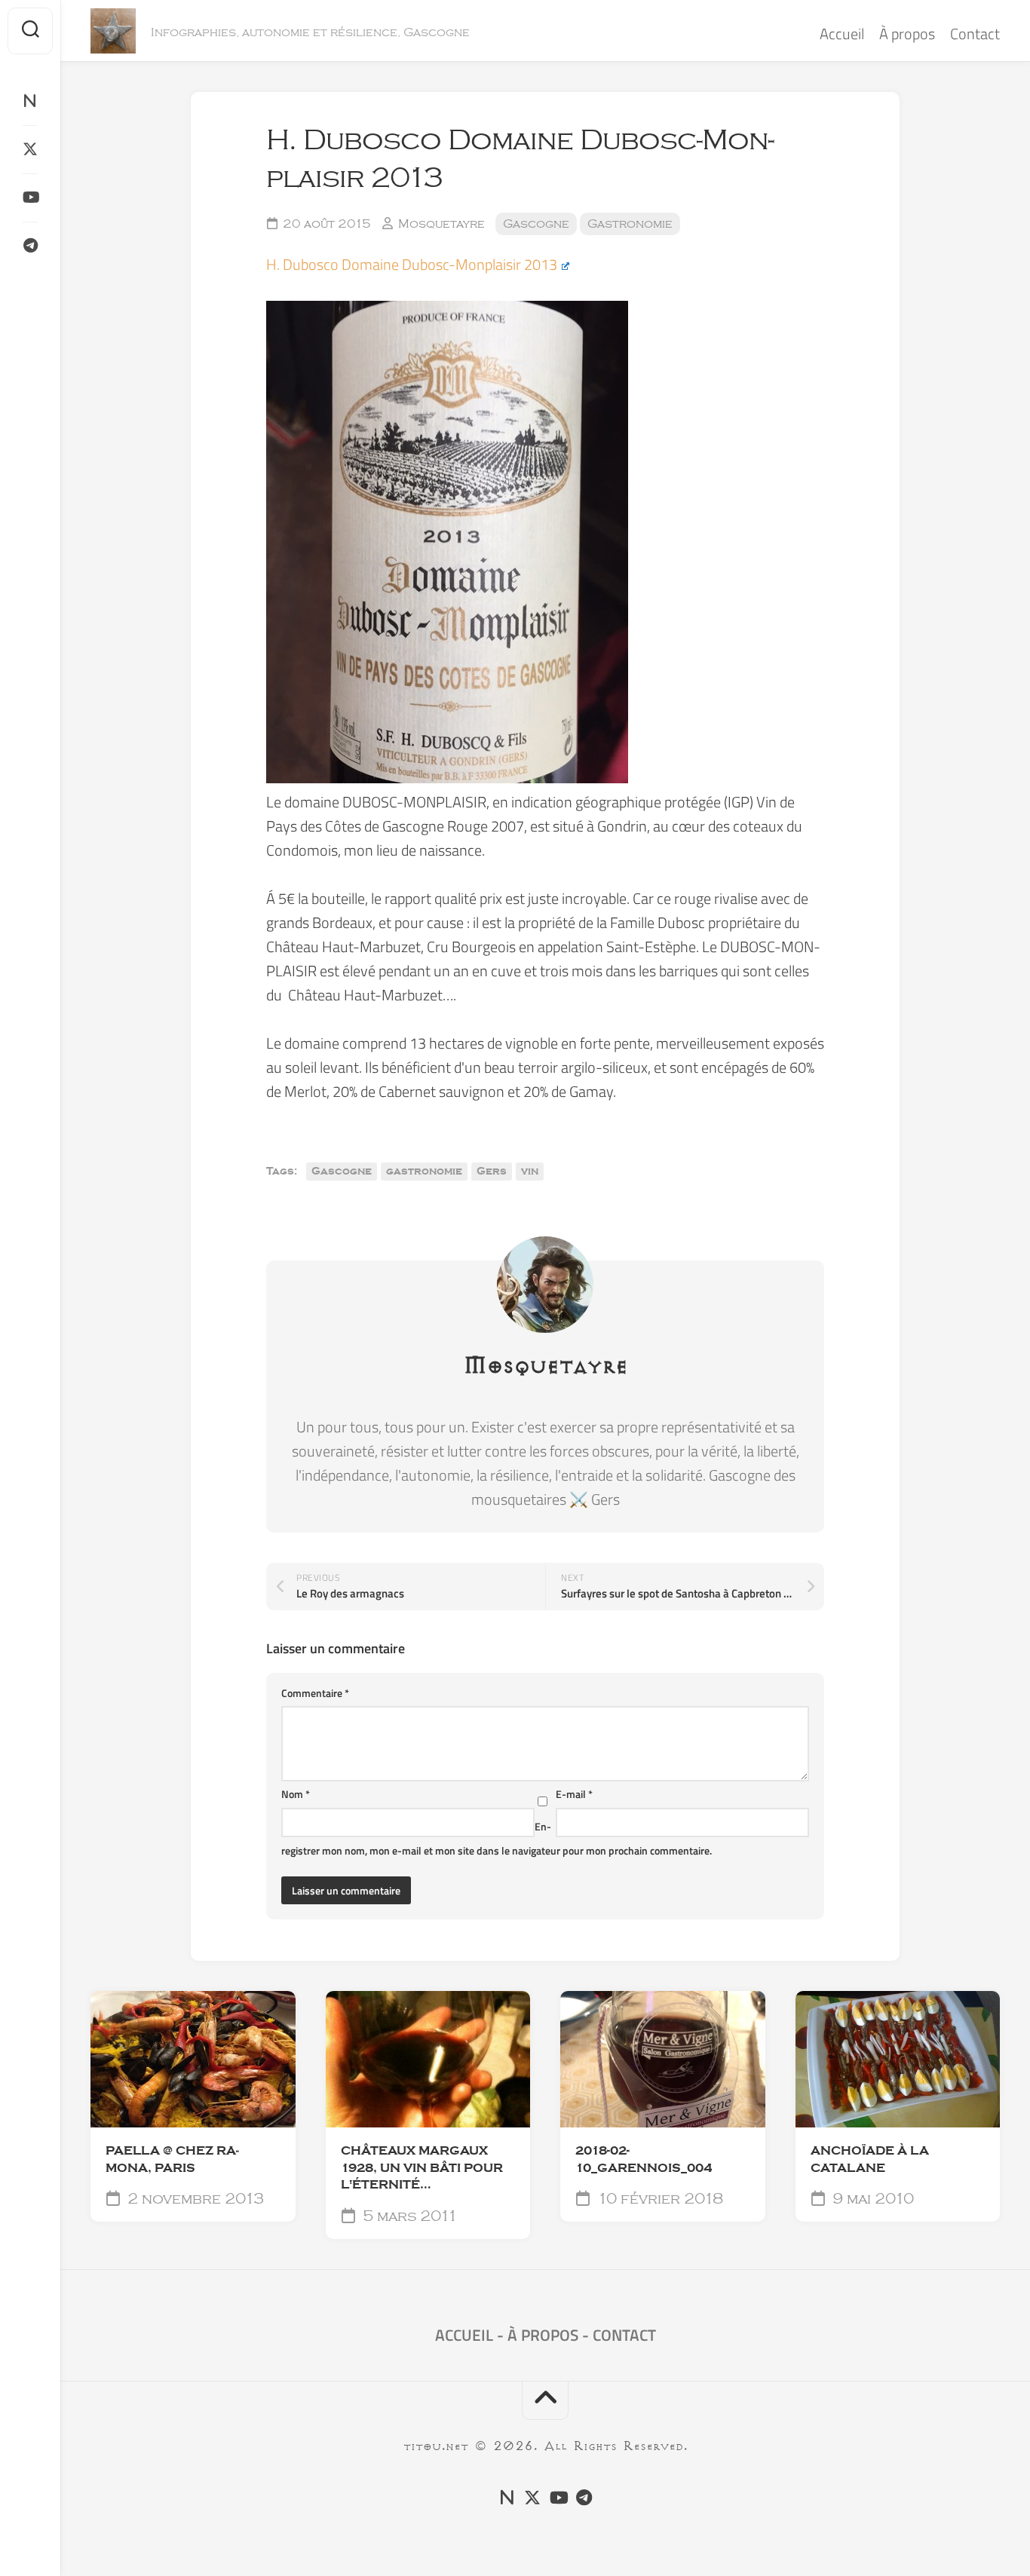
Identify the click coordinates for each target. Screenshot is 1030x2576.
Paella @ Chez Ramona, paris (172, 2159)
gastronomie (424, 1172)
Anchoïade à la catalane (870, 2159)
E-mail (574, 1794)
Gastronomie (630, 224)
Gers (492, 1172)
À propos (907, 34)
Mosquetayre (441, 224)
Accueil (842, 34)
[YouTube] (30, 198)
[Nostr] (30, 101)
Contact (975, 34)
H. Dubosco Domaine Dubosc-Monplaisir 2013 (412, 264)
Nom (296, 1794)
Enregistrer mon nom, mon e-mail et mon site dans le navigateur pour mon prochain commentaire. (497, 1838)
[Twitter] (30, 149)
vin (530, 1172)
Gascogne (536, 224)
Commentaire (315, 1693)
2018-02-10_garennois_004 (644, 2159)
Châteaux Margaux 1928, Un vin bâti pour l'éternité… (422, 2168)
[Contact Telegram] (30, 246)
